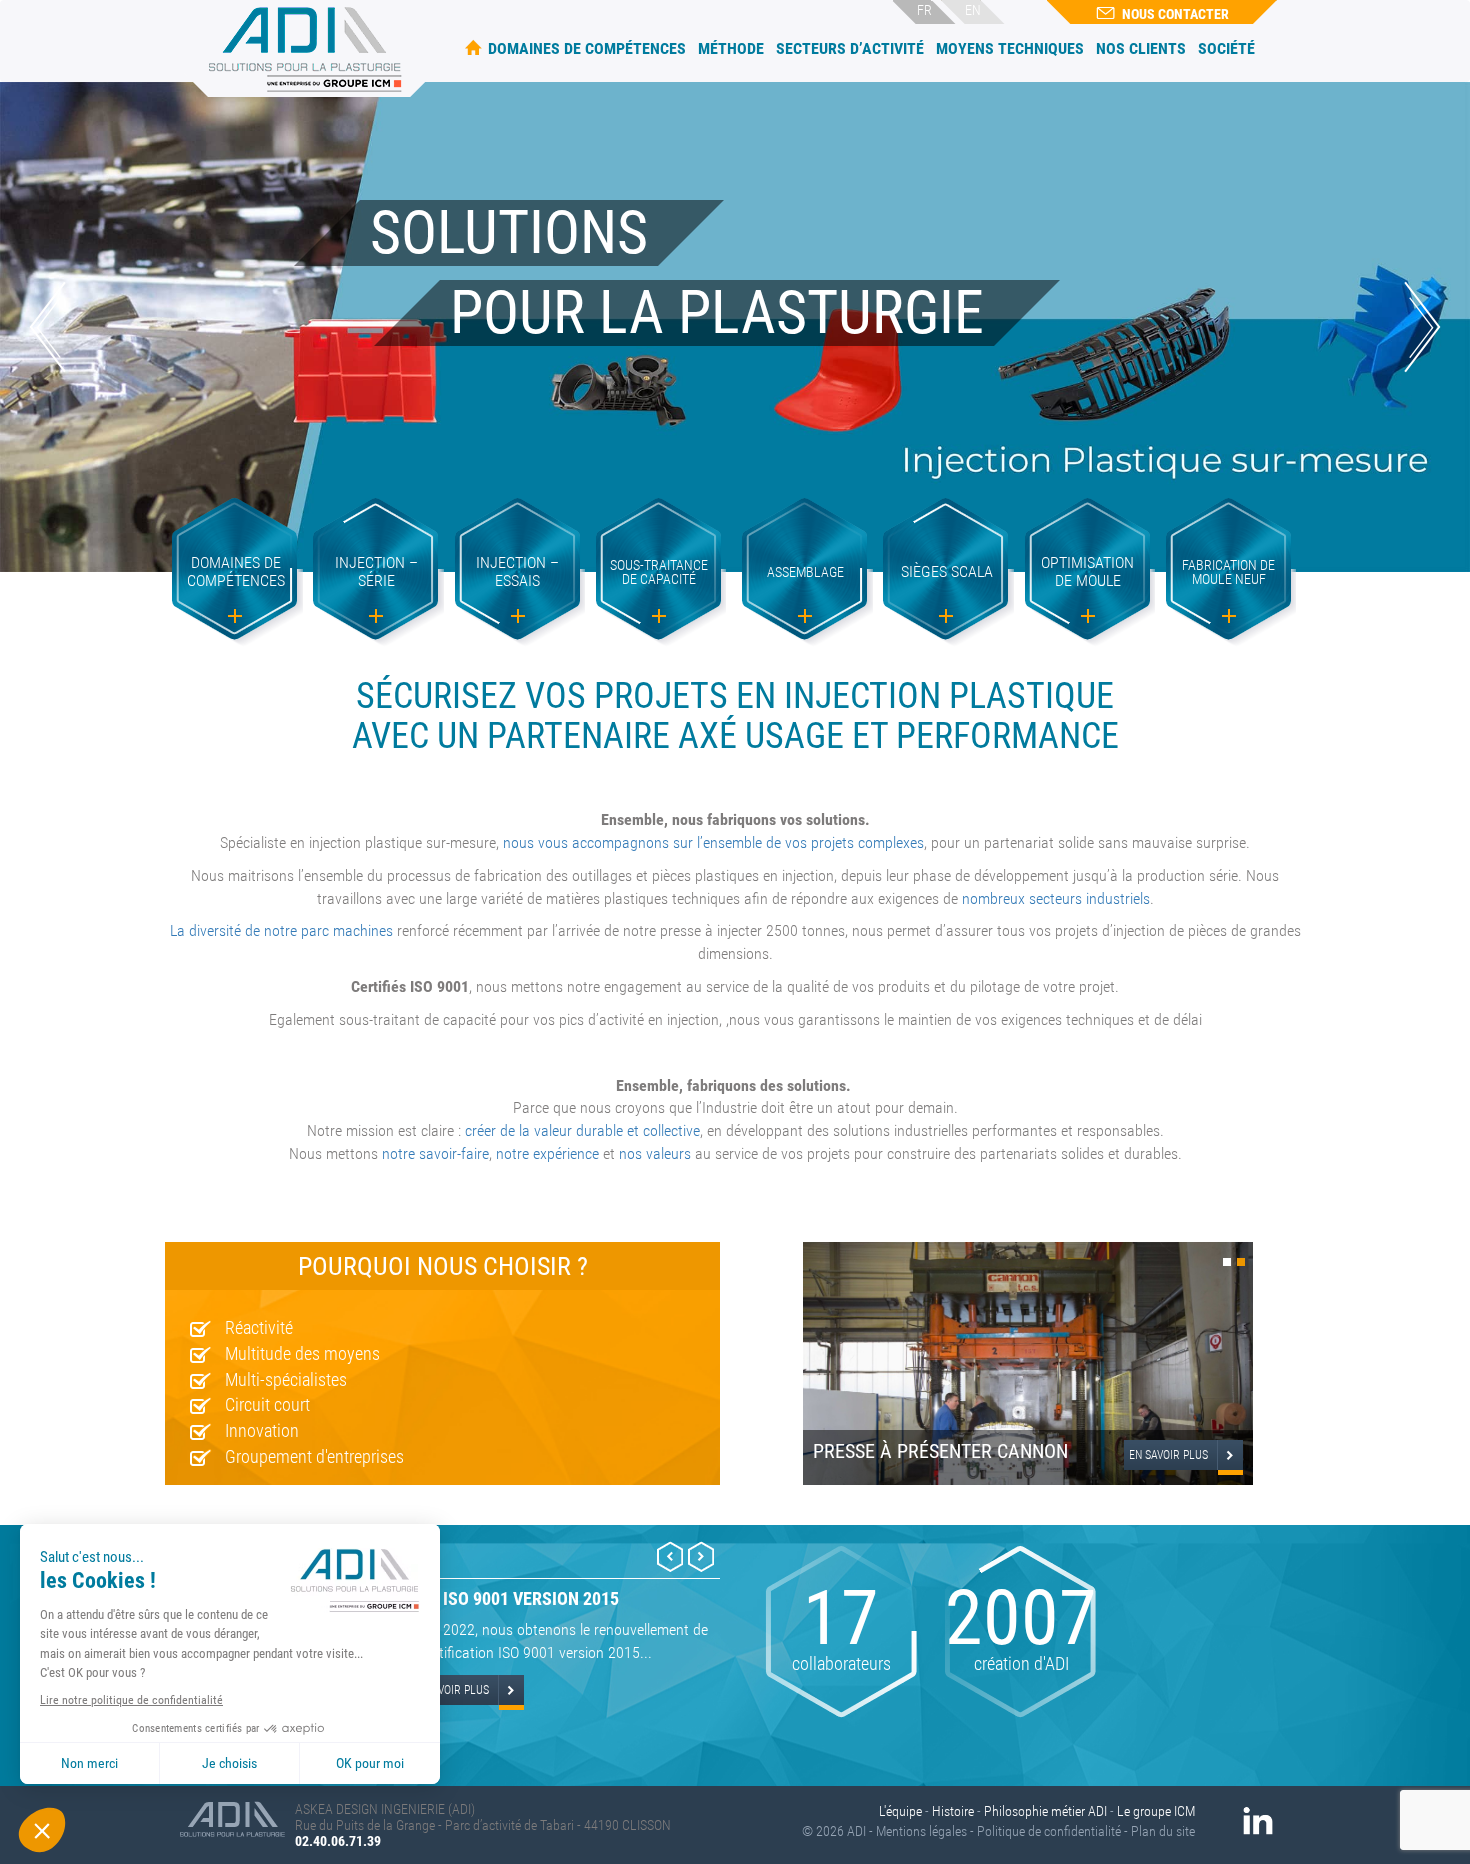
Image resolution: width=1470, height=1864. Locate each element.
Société (1226, 48)
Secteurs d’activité (850, 48)
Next (1422, 327)
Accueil (473, 47)
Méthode (731, 48)
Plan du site (1163, 1831)
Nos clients (1141, 48)
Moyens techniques (1010, 48)
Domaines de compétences (587, 48)
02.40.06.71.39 (338, 1841)
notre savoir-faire (435, 1153)
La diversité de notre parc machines (281, 930)
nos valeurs (655, 1153)
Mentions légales (921, 1831)
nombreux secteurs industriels (1056, 898)
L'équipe (900, 1811)
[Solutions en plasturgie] (307, 48)
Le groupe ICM (1156, 1811)
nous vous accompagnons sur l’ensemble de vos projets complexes (713, 842)
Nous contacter (1175, 14)
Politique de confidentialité (1049, 1831)
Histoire (953, 1811)
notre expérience (547, 1153)
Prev (47, 327)
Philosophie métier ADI (1045, 1811)
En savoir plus (1168, 1455)
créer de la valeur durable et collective (582, 1130)
